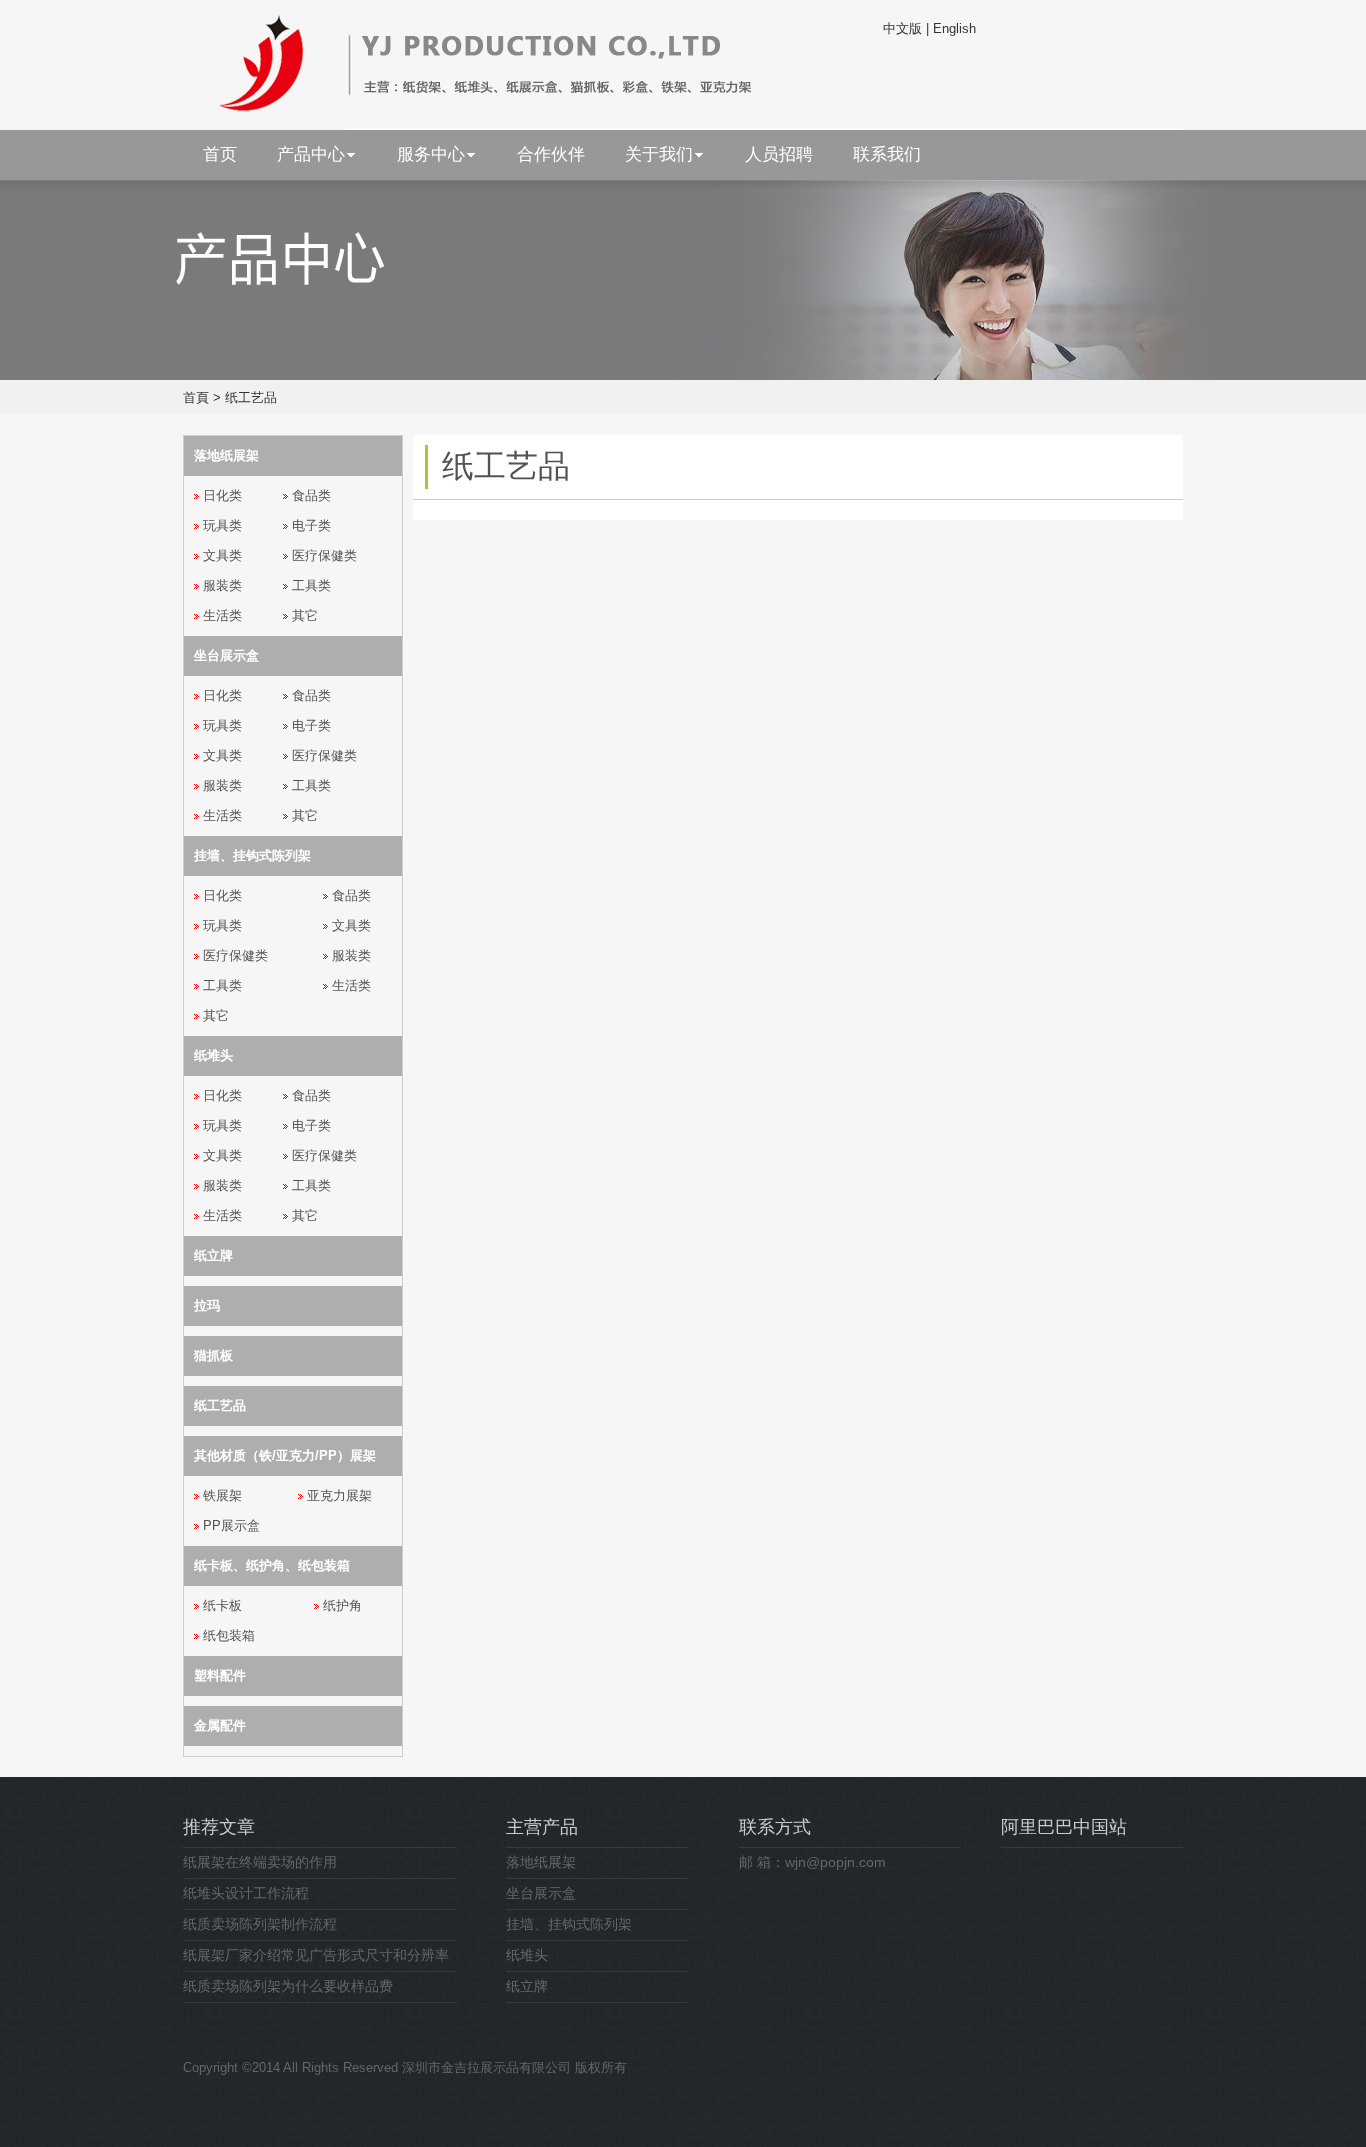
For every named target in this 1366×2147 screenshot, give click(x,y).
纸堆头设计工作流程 (246, 1893)
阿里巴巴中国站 (1064, 1827)
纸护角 (342, 1605)
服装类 (222, 585)
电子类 (311, 525)
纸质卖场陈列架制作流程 (260, 1924)
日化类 (222, 495)
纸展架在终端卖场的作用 (260, 1862)
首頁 (196, 397)
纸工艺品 (251, 397)
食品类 (311, 495)
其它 (305, 615)
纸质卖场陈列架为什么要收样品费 (288, 1986)
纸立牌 (527, 1986)
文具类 (222, 555)
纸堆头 (527, 1955)
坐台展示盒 (541, 1893)
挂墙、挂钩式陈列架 (569, 1924)
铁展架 (222, 1495)
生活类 (222, 615)
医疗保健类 (324, 555)
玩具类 (222, 525)
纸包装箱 (229, 1635)
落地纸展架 (541, 1862)
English (954, 28)
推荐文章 (219, 1827)
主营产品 (542, 1827)
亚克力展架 (339, 1495)
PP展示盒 (231, 1525)
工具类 (311, 585)
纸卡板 (222, 1605)
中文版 (902, 28)
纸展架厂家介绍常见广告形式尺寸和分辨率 (316, 1955)
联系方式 (775, 1827)
